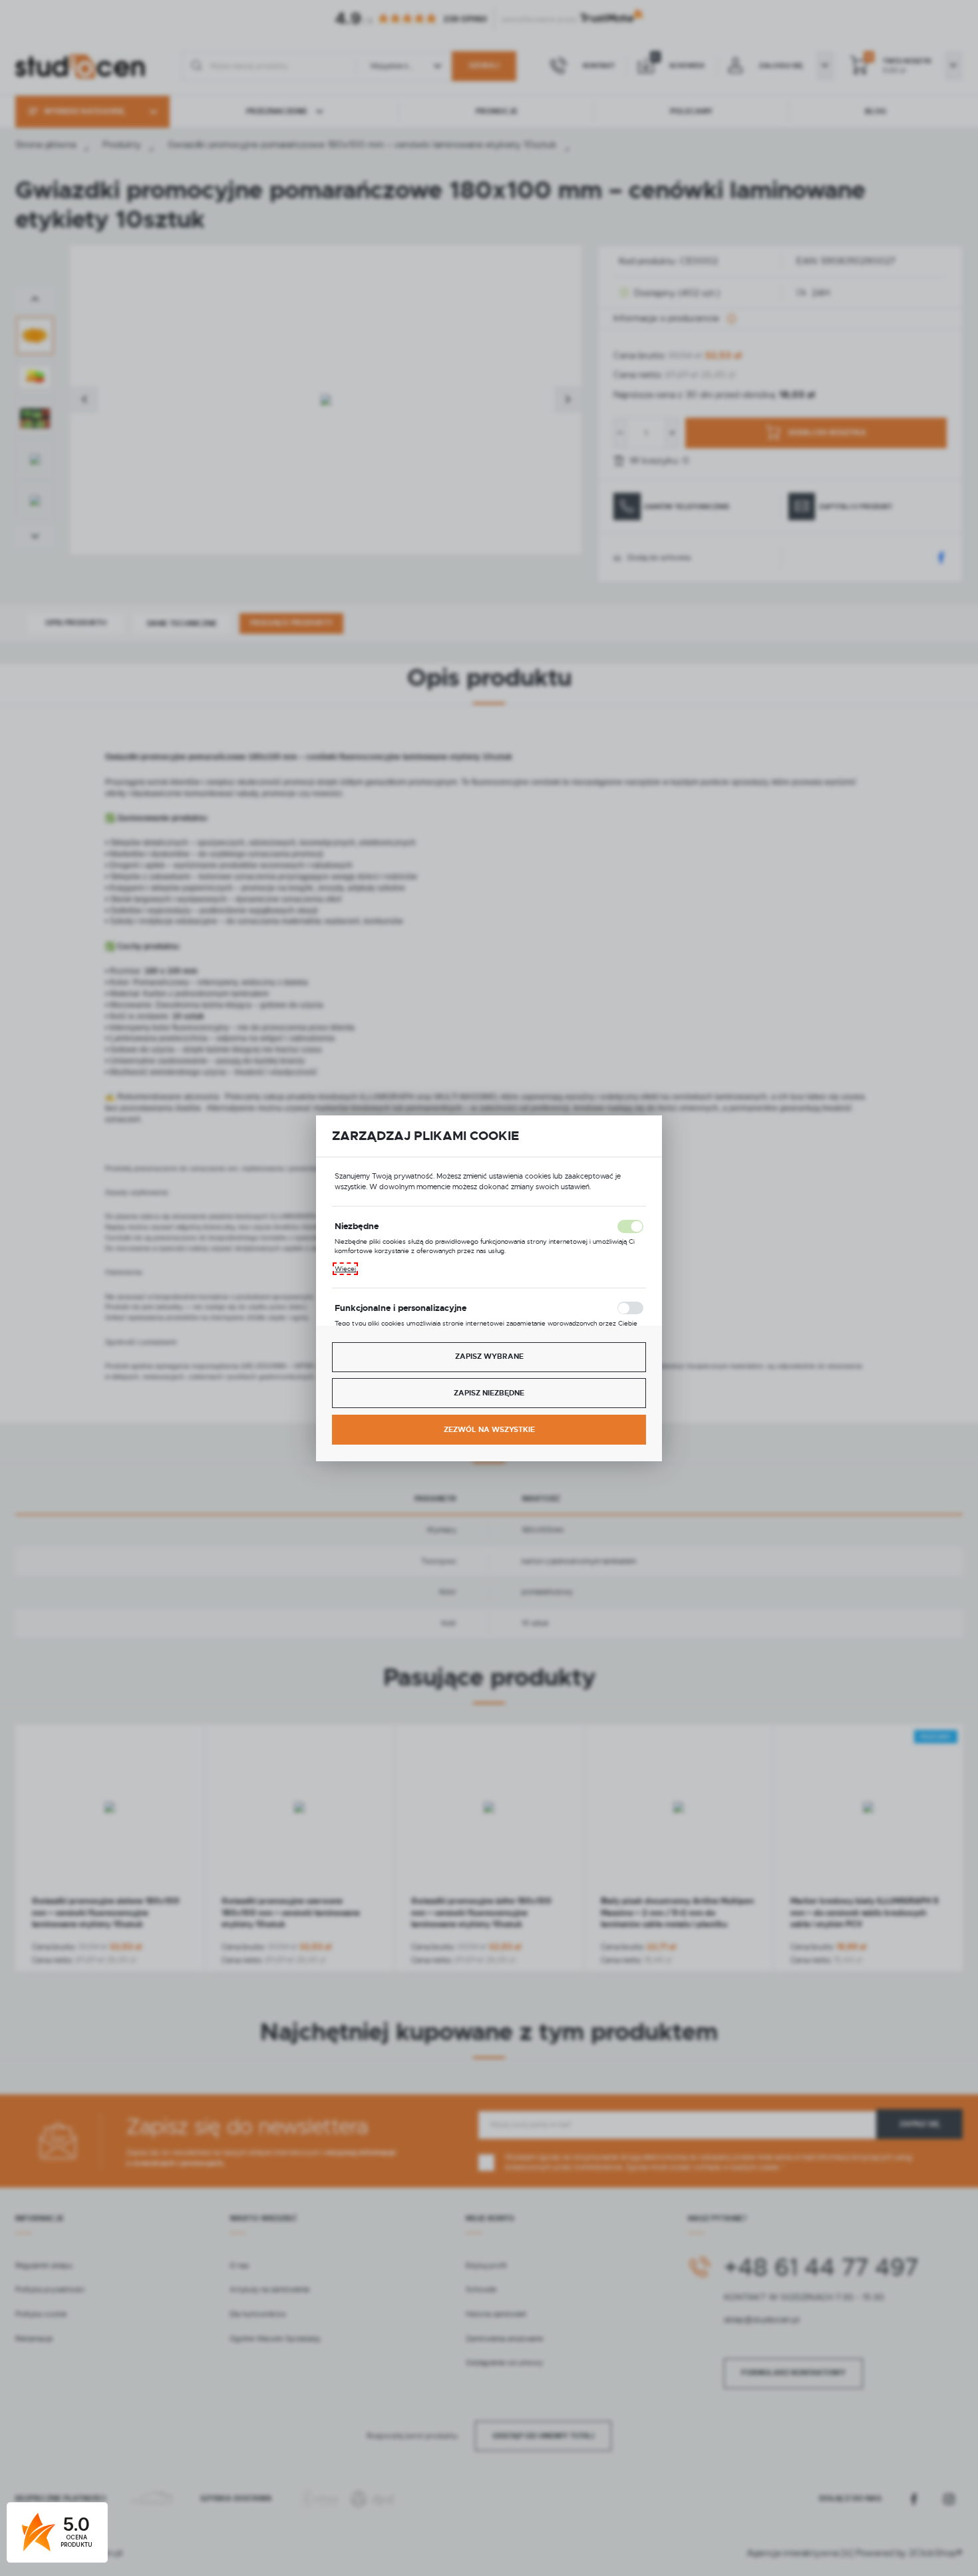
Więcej (345, 1269)
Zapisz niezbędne (489, 1393)
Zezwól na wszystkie (489, 1430)
